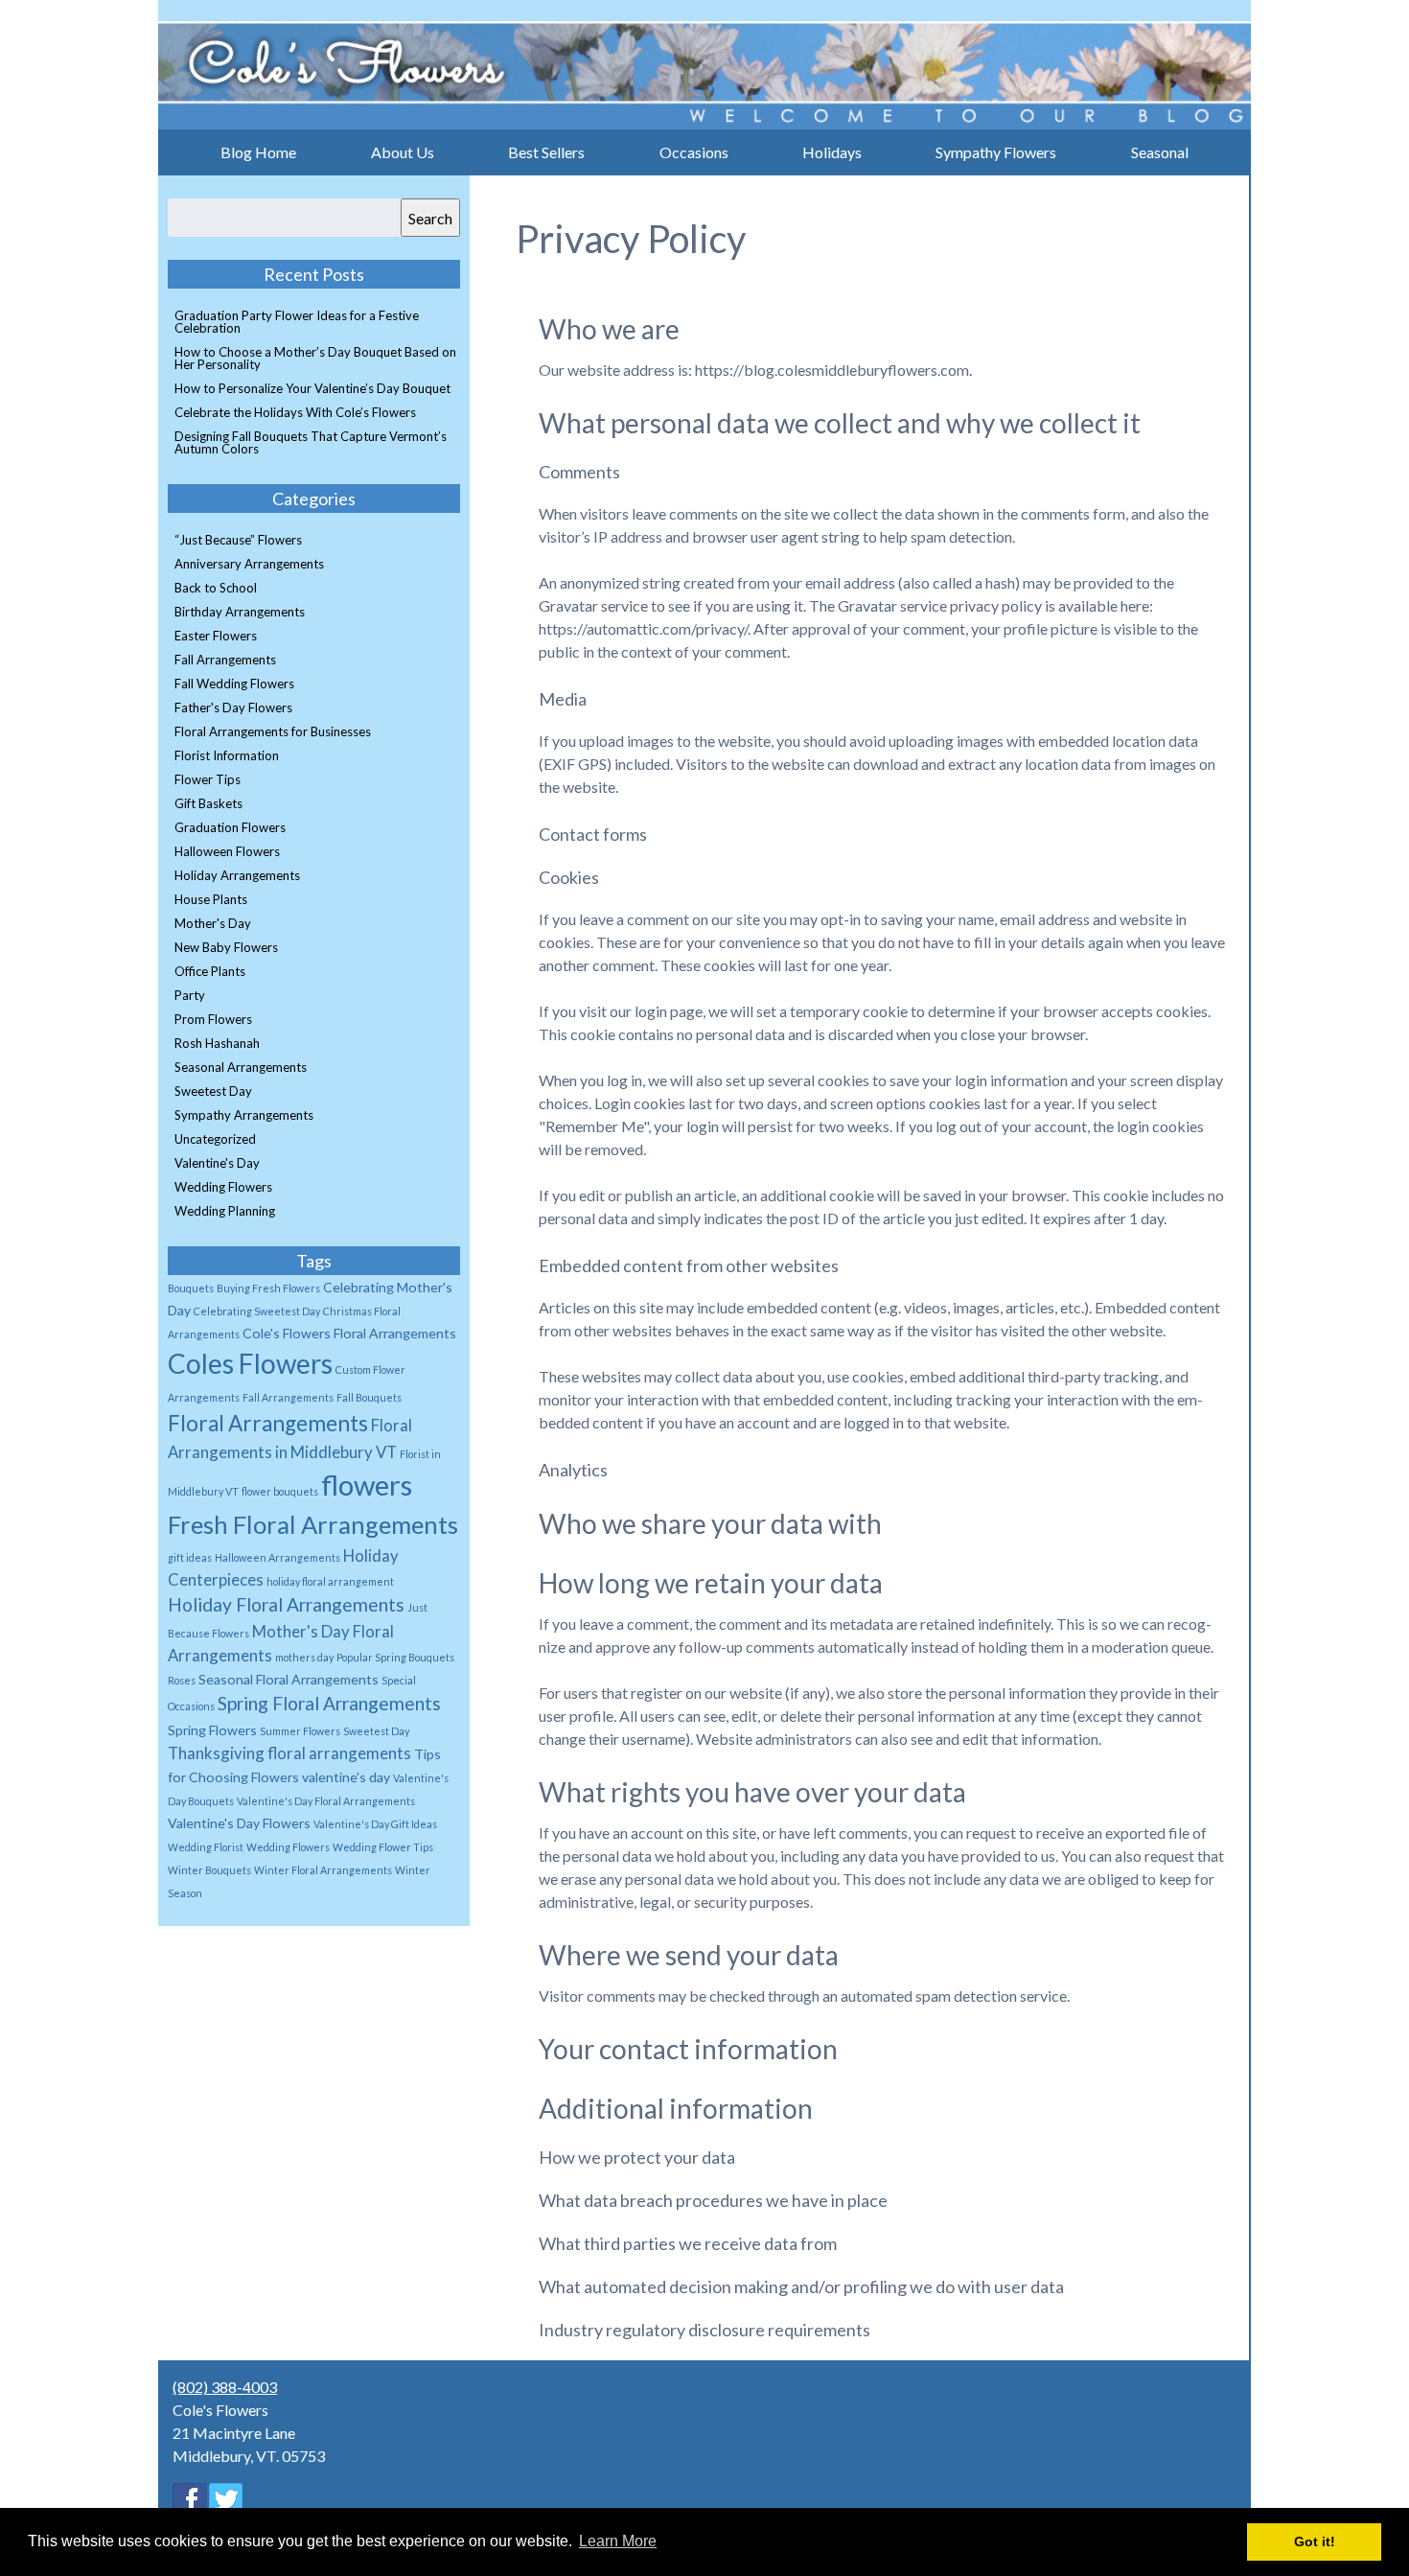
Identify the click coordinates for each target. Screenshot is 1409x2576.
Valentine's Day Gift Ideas (375, 1824)
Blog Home (258, 152)
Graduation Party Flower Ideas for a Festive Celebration (297, 322)
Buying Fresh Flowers (268, 1288)
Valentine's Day (217, 1163)
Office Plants (210, 971)
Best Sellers (546, 152)
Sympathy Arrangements (244, 1115)
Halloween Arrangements (277, 1557)
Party (190, 995)
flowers (367, 1485)
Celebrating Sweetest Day (257, 1311)
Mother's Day (213, 923)
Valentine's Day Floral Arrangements (326, 1801)
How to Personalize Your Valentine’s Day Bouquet (312, 388)
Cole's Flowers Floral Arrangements (349, 1333)
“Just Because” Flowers (238, 540)
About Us (403, 152)
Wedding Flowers (223, 1187)
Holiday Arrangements (237, 875)
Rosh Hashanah (217, 1043)
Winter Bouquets (209, 1870)
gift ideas (190, 1557)
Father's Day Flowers (233, 708)
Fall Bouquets (369, 1397)
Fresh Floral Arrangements (313, 1524)
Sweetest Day (213, 1091)
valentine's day (346, 1777)
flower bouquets (280, 1491)
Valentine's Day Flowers (239, 1823)
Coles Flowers (250, 1363)
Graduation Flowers (230, 827)
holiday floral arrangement (330, 1581)
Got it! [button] (1315, 2541)
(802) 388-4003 (225, 2387)
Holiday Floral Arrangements (286, 1604)
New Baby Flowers (226, 947)
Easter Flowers (216, 636)
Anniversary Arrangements (249, 564)
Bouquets (191, 1288)
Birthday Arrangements (240, 612)
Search (430, 218)
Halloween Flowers (227, 851)
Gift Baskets (208, 803)
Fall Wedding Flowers (234, 684)
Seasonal (1160, 152)
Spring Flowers (212, 1730)
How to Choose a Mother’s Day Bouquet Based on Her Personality (315, 358)
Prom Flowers (213, 1019)
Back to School (216, 588)
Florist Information (227, 755)
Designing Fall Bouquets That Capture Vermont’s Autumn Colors (311, 442)
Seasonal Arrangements (241, 1067)
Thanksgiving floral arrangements (289, 1753)
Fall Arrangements (225, 660)
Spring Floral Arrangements (329, 1703)
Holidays (832, 152)
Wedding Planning (225, 1211)
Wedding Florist (206, 1847)
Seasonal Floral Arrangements (289, 1679)
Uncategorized (215, 1139)
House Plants (211, 899)
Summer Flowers (300, 1731)
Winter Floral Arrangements (323, 1870)
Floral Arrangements (268, 1423)
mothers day (304, 1657)
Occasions (694, 152)
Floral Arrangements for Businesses (273, 731)
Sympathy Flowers (996, 152)
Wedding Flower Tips (383, 1847)
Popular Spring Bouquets (395, 1657)
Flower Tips (208, 779)
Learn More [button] (618, 2541)
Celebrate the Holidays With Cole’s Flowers (295, 412)
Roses (182, 1680)
